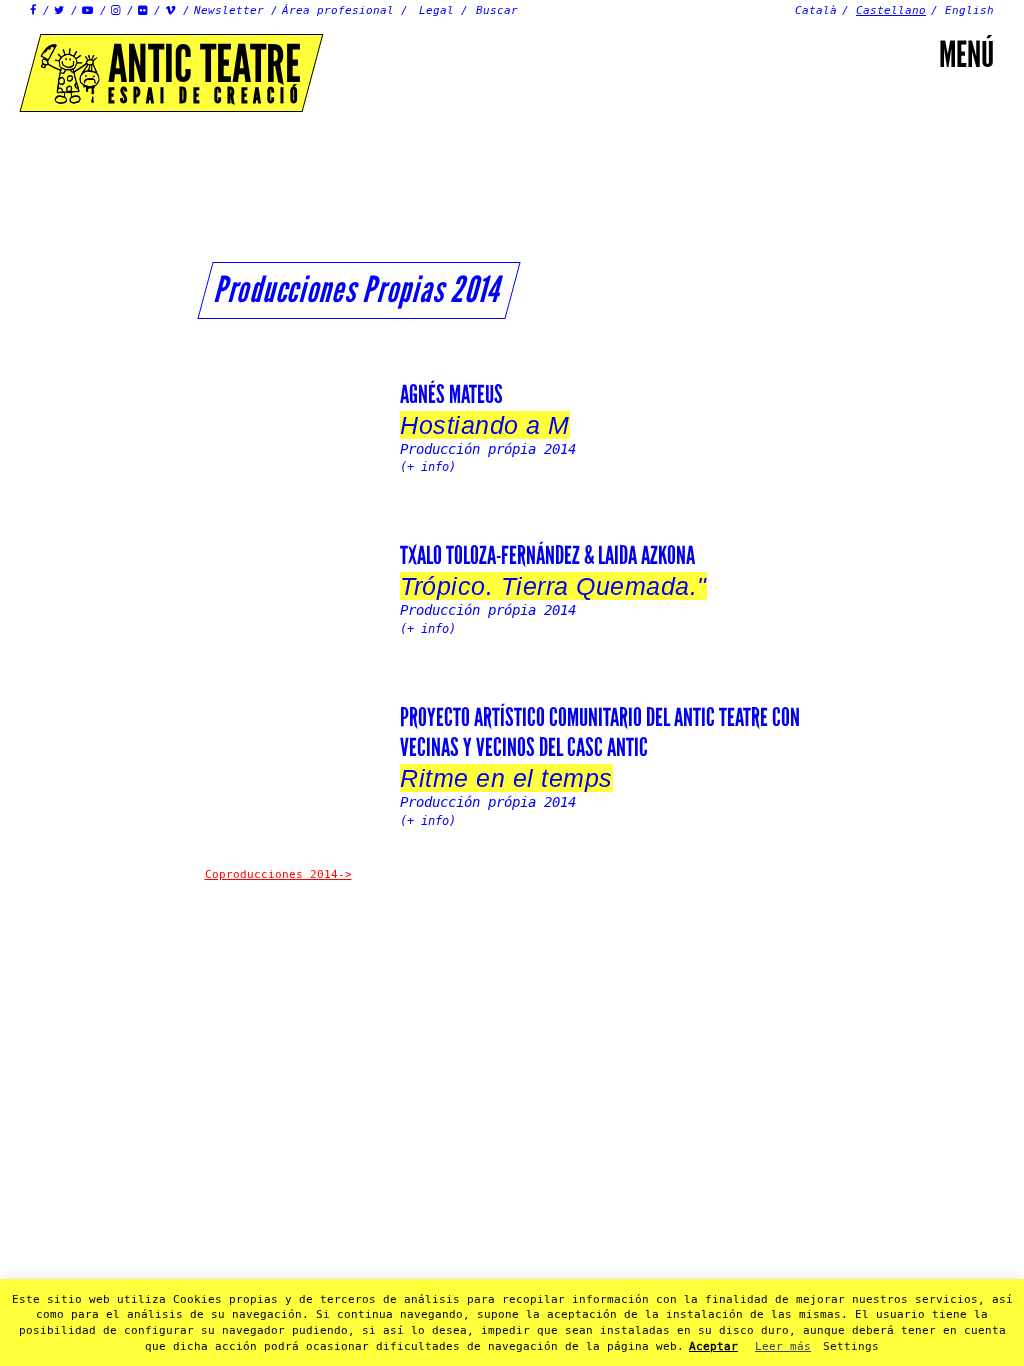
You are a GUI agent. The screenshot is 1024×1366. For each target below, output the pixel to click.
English (969, 10)
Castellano (891, 10)
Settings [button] (851, 1346)
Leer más (783, 1346)
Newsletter (229, 10)
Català (816, 10)
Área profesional (338, 10)
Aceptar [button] (713, 1346)
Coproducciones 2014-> (278, 874)
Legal (436, 10)
